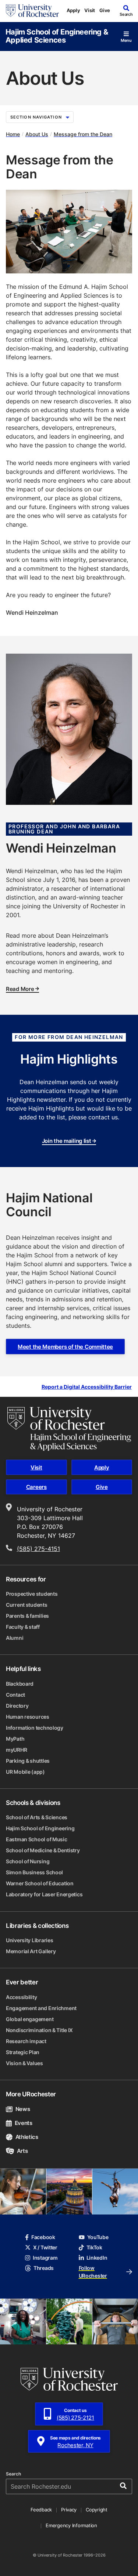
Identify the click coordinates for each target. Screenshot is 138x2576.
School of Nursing (28, 1861)
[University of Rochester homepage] (32, 11)
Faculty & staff (23, 1627)
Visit (90, 10)
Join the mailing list (67, 1141)
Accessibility (21, 1997)
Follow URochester (93, 2272)
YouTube (98, 2237)
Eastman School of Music (37, 1839)
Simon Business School (34, 1872)
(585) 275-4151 (38, 1549)
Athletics (27, 2137)
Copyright (97, 2510)
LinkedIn (97, 2258)
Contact (15, 1695)
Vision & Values (24, 2063)
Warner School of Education (40, 1883)
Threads (44, 2268)
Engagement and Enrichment (41, 2008)
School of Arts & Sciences (37, 1817)
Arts (22, 2151)
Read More (20, 989)
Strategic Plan (23, 2052)
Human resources (28, 1717)
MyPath (15, 1739)
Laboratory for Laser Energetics (44, 1894)
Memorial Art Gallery (31, 1951)
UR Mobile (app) (25, 1772)
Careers (36, 1487)
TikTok (94, 2247)
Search (13, 2474)
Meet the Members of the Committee (65, 1347)
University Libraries (29, 1940)
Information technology (35, 1728)
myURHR (16, 1750)
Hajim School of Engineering (40, 1828)
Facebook (43, 2237)
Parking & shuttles (28, 1761)
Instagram (45, 2258)
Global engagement (30, 2019)
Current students (27, 1605)
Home (13, 134)
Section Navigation (36, 117)
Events (24, 2123)
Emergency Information (71, 2525)
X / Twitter (45, 2247)
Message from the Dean (83, 134)
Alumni (15, 1638)
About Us (37, 134)
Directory (17, 1706)
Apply (73, 10)
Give (105, 10)
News (23, 2109)
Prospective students (32, 1594)
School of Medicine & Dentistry (43, 1850)
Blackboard (20, 1684)
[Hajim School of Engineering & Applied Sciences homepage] (69, 1429)
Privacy (69, 2510)
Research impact (26, 2041)
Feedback (41, 2510)
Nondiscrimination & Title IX (39, 2030)
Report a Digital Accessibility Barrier (87, 1387)
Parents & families (27, 1616)
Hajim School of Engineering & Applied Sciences (57, 36)
